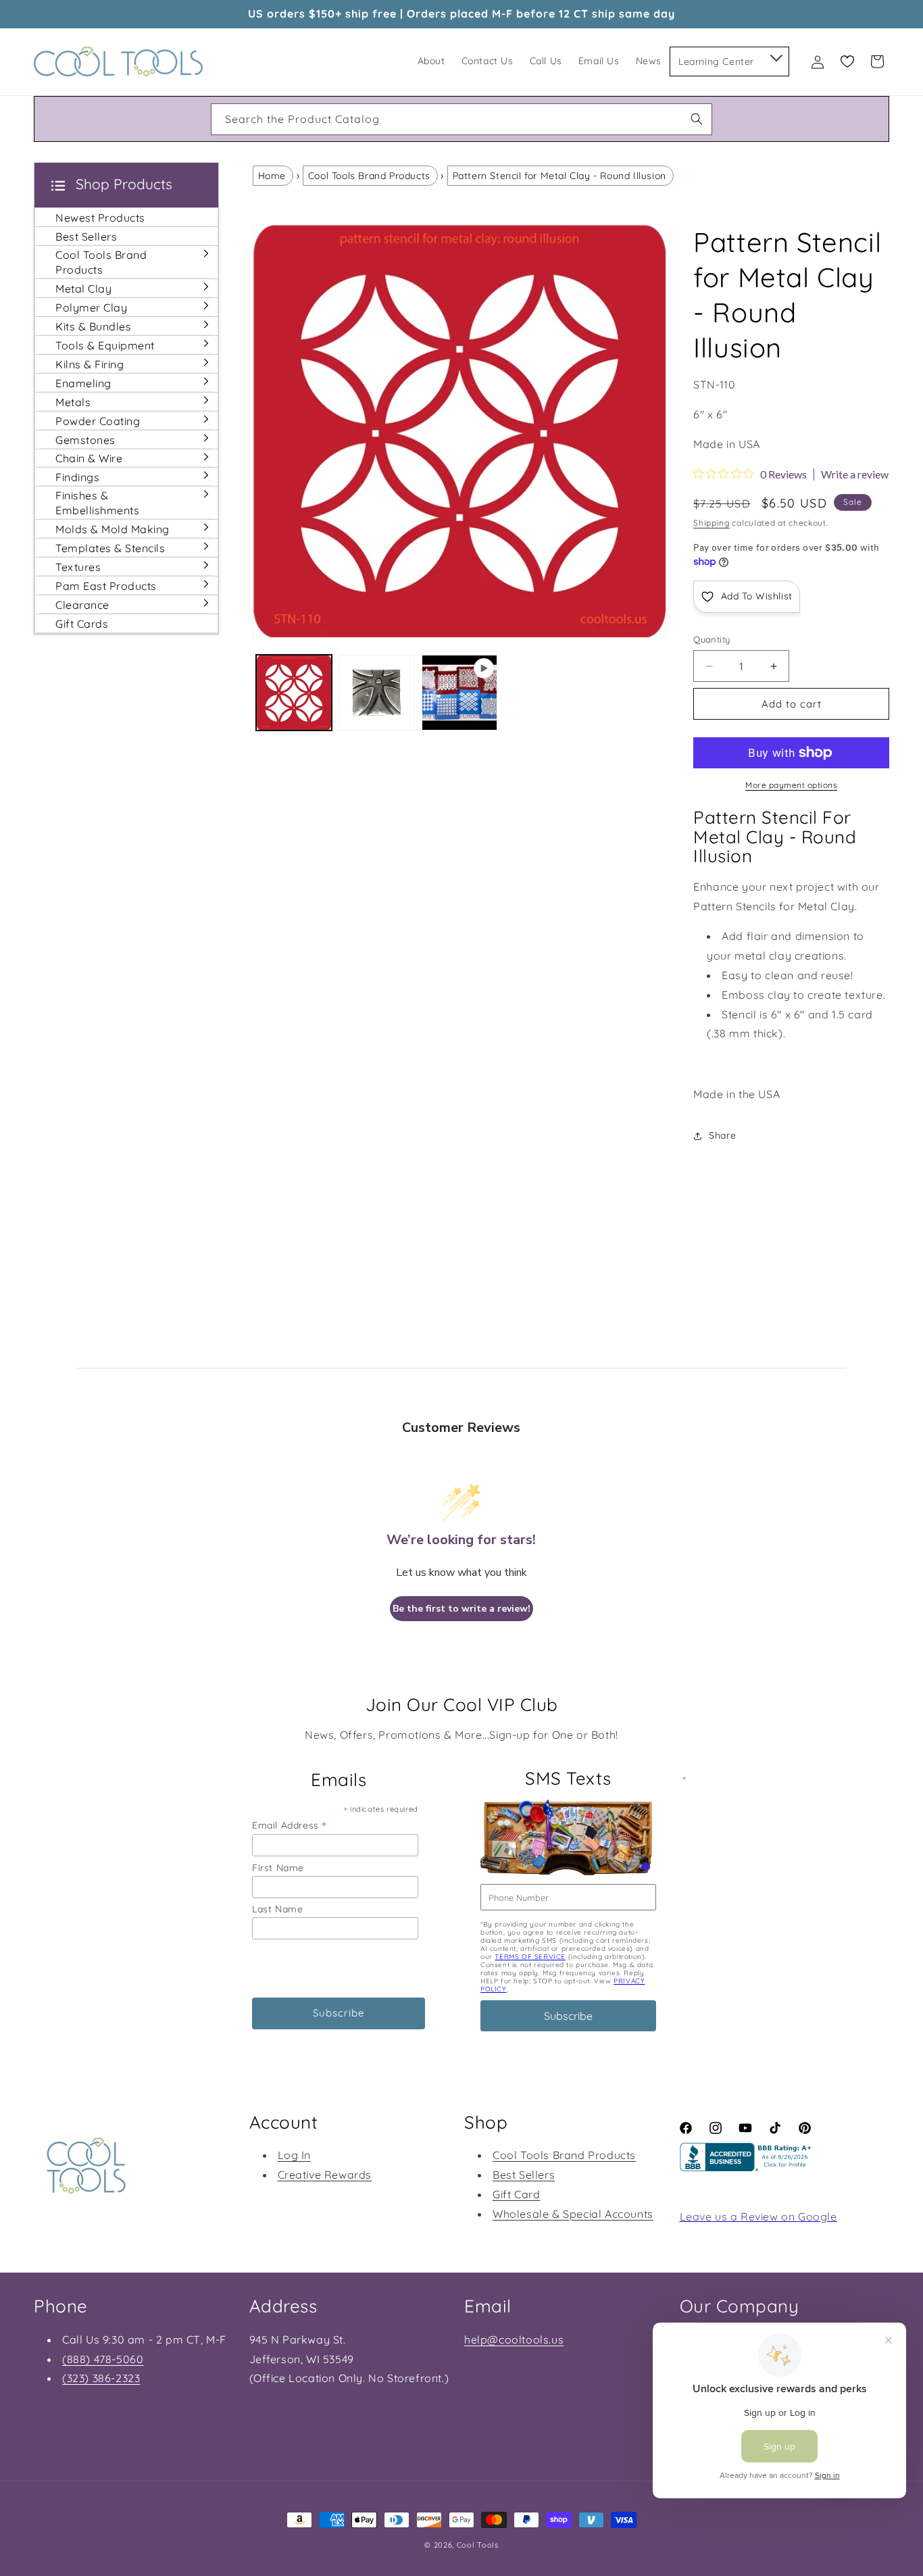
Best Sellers (524, 2175)
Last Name (277, 1909)
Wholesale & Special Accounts (573, 2214)
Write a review (855, 474)
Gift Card (516, 2194)
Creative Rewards (325, 2175)
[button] (775, 55)
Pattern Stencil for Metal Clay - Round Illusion (559, 176)
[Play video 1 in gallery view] (460, 693)
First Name (278, 1868)
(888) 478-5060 (103, 2359)
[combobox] (461, 119)
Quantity (712, 639)
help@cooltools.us (514, 2339)
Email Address (289, 1825)
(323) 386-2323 (101, 2378)
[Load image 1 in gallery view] (294, 693)
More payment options (791, 785)
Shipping (712, 523)
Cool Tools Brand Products (369, 176)
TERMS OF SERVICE (530, 1957)
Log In (295, 2155)
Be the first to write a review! (461, 1609)
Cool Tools (478, 2545)
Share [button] (722, 1135)
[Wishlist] (847, 61)
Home (272, 176)
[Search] (697, 119)
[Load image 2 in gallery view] (377, 693)
